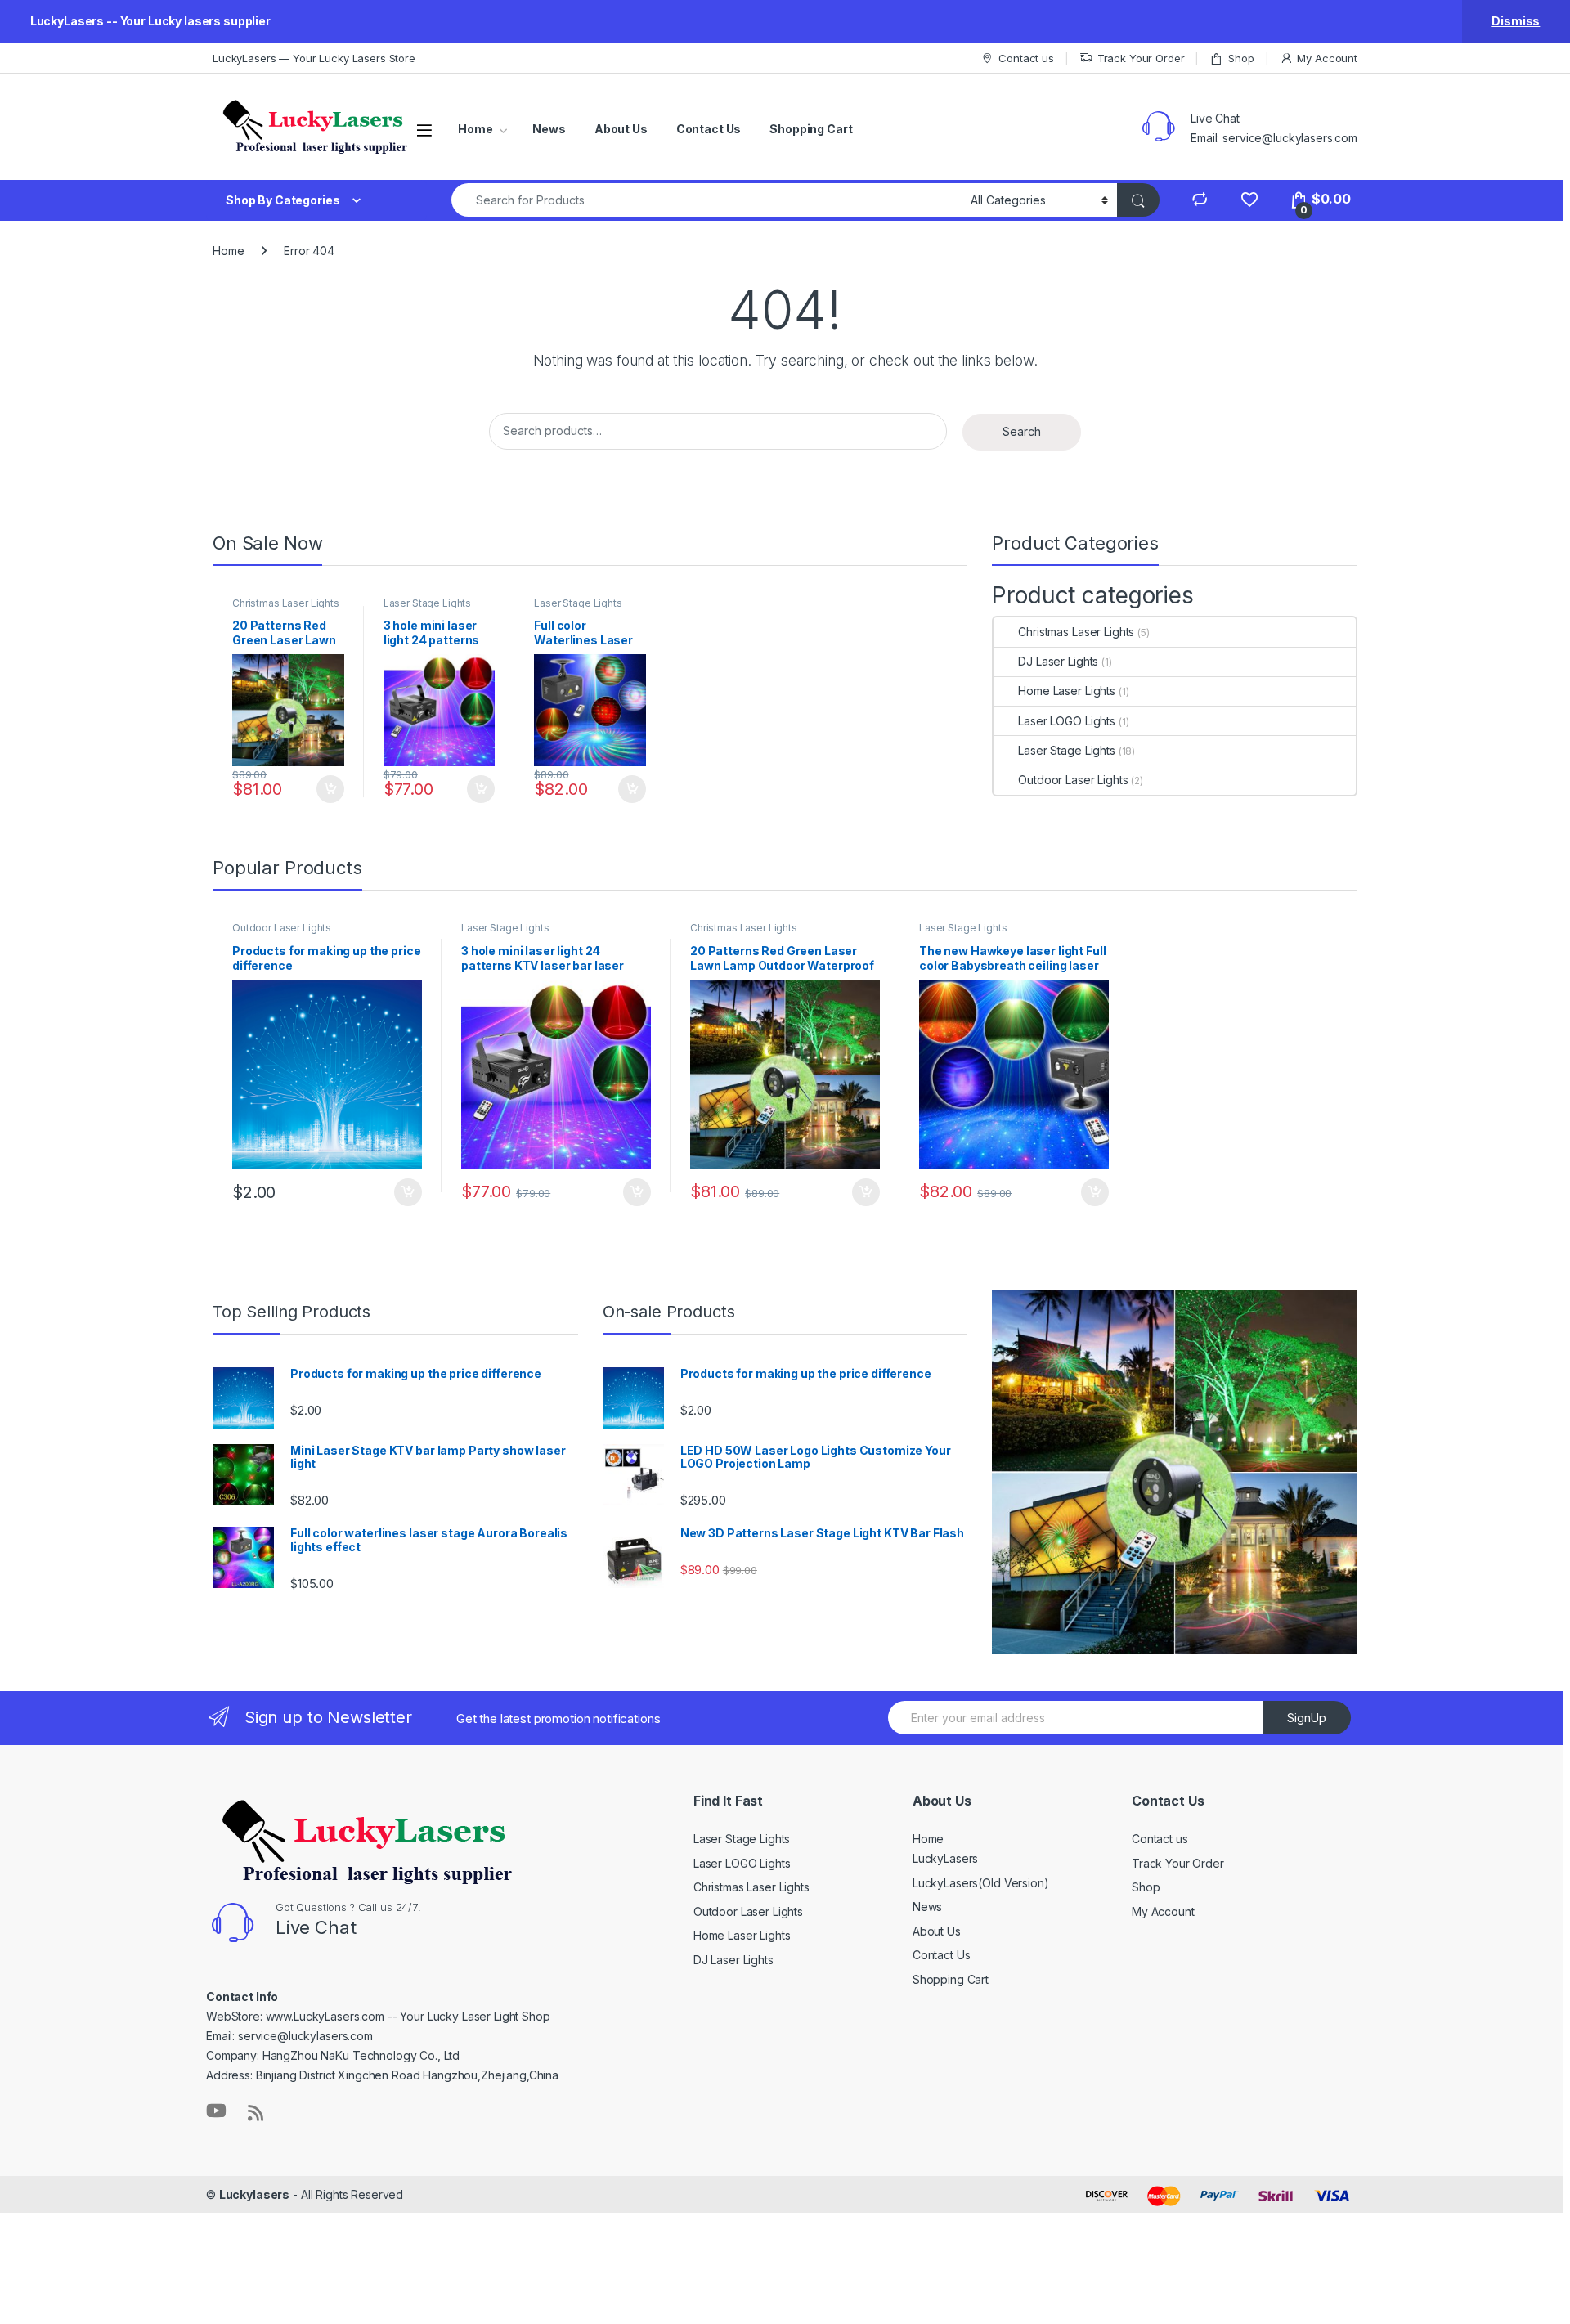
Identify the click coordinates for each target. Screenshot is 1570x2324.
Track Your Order (1141, 58)
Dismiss (1516, 21)
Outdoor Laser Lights (1073, 780)
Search (1022, 431)
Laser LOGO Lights (1067, 721)
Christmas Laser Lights (286, 603)
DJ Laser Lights (1058, 661)
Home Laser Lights (1067, 691)
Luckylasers (254, 2194)
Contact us (1026, 58)
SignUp (1307, 1718)
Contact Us (709, 129)
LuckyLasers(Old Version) (981, 1883)
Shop (1241, 58)
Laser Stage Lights (427, 603)
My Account (1327, 58)
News (549, 129)
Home (475, 129)
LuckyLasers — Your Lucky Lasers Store (314, 58)
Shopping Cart (811, 129)
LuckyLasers (945, 1858)
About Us (621, 129)
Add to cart (330, 789)
